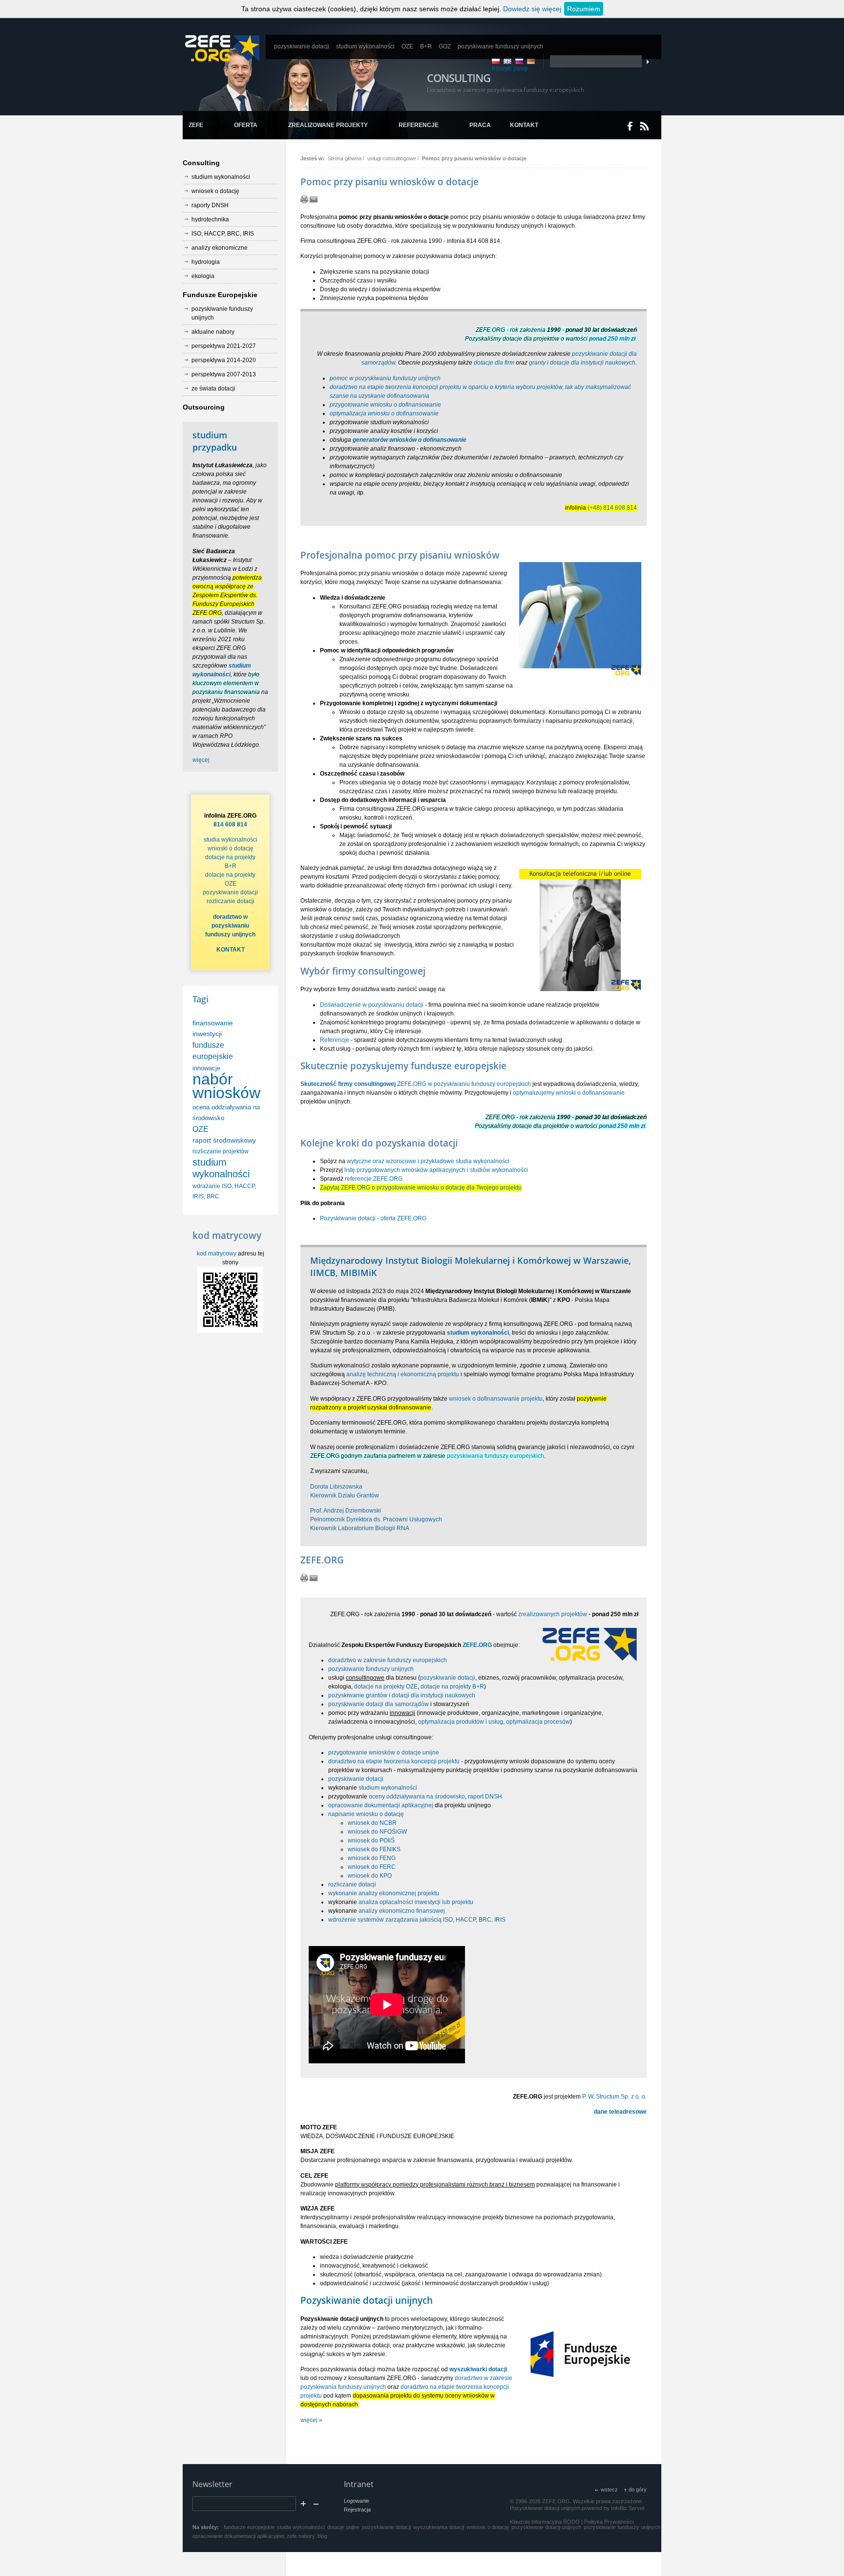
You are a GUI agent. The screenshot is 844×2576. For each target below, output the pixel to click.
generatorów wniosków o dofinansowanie (410, 440)
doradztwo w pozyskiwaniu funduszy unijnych (230, 926)
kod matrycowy (217, 1254)
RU (519, 61)
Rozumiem (584, 9)
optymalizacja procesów (538, 1722)
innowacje (206, 1068)
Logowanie (357, 2501)
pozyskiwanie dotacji (448, 1678)
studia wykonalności (231, 840)
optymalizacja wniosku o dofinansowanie (384, 413)
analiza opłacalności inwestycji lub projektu (416, 1902)
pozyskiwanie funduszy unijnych (371, 1669)
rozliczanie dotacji (352, 1884)
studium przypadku (215, 441)
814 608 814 (230, 824)
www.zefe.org (222, 48)
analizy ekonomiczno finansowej (402, 1911)
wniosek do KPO (370, 1876)
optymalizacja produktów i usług (461, 1722)
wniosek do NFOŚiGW (377, 1832)
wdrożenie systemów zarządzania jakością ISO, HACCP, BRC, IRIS (417, 1920)
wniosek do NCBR (372, 1823)
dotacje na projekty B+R (452, 1687)
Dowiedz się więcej (532, 9)
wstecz (609, 2489)
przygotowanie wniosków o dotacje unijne (384, 1753)
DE (531, 61)
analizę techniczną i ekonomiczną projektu (403, 1374)
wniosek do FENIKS (374, 1849)
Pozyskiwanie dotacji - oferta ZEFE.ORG (373, 1218)
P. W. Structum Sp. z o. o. (614, 2097)
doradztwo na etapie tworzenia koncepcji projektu (394, 1761)
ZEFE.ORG (477, 1645)
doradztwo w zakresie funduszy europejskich (388, 1660)
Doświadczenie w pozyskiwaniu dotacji (372, 1005)
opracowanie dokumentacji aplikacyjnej (381, 1805)
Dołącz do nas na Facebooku (630, 126)
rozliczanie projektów (221, 1151)
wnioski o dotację (231, 848)
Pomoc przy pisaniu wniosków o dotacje (474, 158)
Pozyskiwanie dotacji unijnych (367, 2300)
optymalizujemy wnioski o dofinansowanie (569, 1093)
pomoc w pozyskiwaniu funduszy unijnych (385, 378)
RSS (644, 126)
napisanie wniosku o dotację (366, 1814)
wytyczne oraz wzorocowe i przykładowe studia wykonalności (428, 1161)
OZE (200, 1129)
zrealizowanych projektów (553, 1614)
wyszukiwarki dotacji (478, 2369)
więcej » (311, 2420)
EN (507, 61)
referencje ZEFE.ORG (374, 1179)
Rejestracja (357, 2510)
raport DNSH (485, 1797)
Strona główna (345, 158)
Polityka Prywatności (609, 2522)
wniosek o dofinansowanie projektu (496, 1399)
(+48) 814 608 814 (612, 508)
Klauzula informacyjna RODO (545, 2522)
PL (496, 61)
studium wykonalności (388, 1788)
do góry (638, 2489)
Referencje (335, 1040)
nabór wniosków (226, 1086)
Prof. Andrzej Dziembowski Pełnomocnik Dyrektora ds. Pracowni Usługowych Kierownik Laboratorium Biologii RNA (376, 1519)
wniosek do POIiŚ (371, 1840)
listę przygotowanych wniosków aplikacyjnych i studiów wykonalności (436, 1170)
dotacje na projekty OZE (386, 1687)
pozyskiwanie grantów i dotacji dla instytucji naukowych (402, 1695)
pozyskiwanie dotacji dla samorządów (379, 1704)
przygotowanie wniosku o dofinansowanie (385, 405)
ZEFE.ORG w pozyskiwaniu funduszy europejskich (416, 1084)
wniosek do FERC (372, 1867)
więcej (201, 760)
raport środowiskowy (224, 1140)
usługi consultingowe (392, 158)
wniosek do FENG (372, 1858)
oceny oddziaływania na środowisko (417, 1797)
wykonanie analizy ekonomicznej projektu (384, 1893)
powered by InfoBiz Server (613, 2508)
